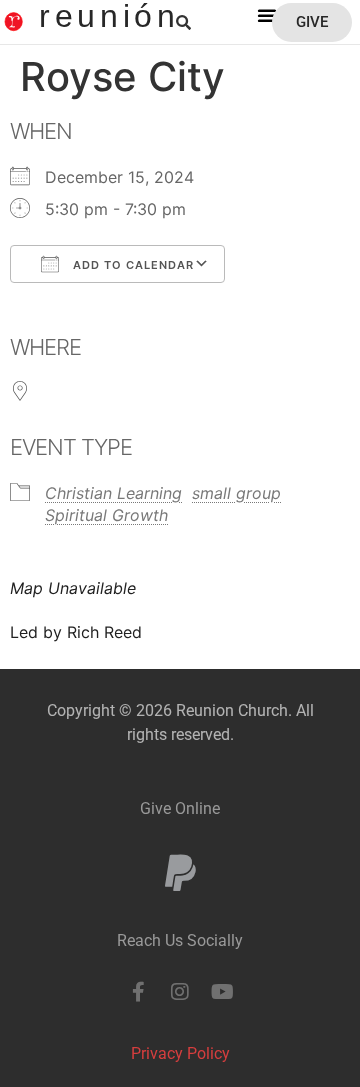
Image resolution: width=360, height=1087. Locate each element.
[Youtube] (222, 992)
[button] (267, 15)
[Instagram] (180, 992)
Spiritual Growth (106, 515)
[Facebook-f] (138, 992)
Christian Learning (113, 493)
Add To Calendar (131, 265)
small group (236, 493)
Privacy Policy (180, 1053)
